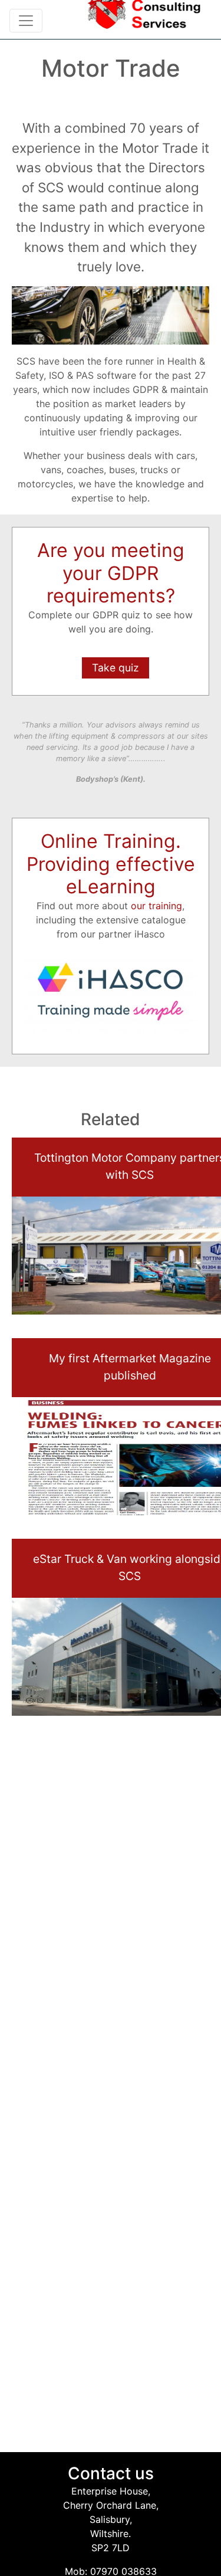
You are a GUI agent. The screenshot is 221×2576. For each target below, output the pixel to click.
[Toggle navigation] (26, 21)
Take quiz (116, 668)
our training (156, 906)
